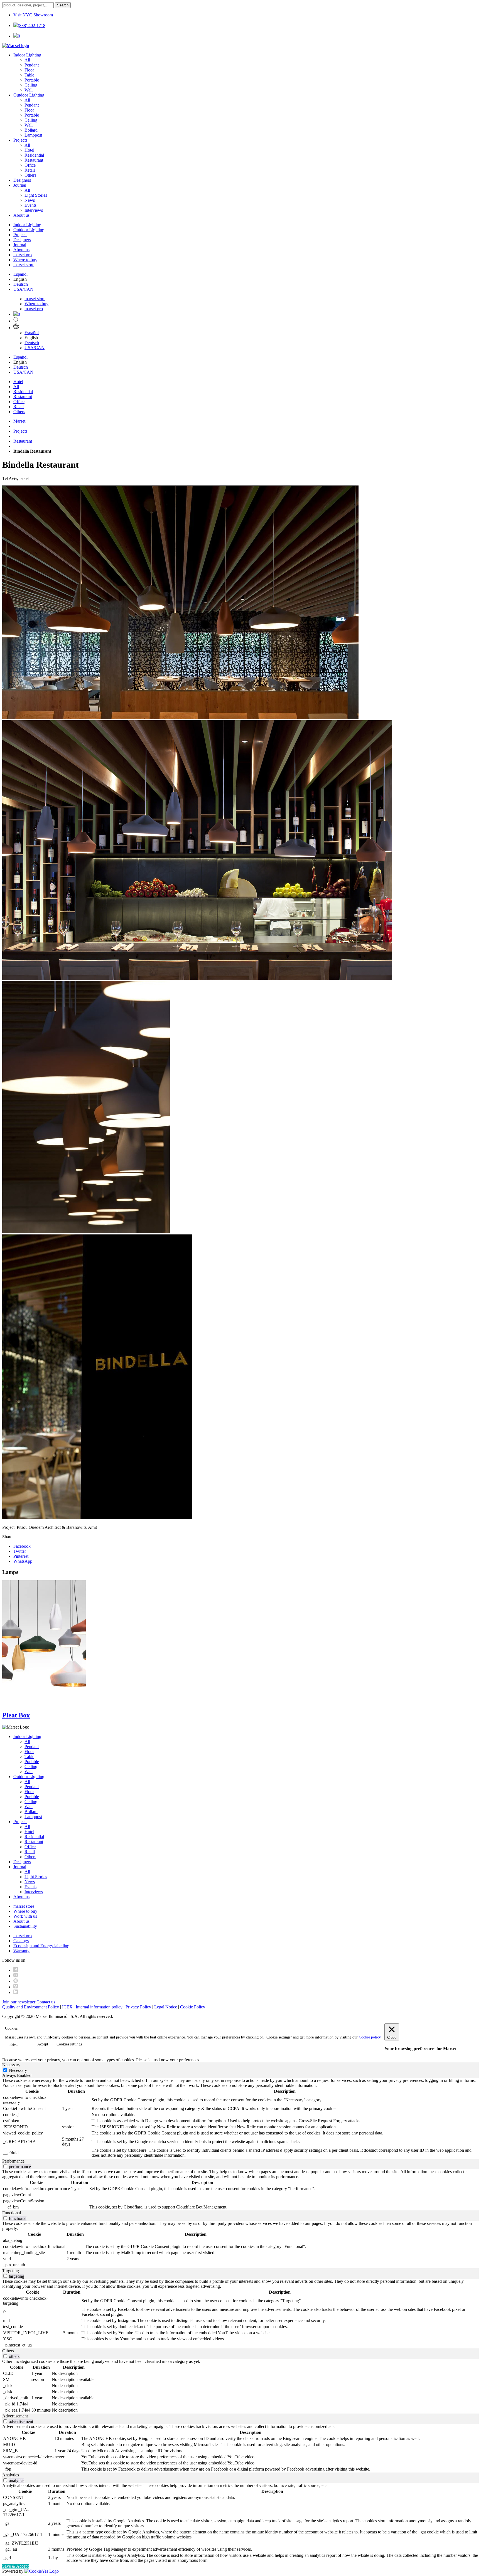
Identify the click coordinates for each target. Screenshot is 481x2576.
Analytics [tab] (11, 2475)
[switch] (5, 2166)
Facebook (22, 1546)
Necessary (18, 2070)
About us (21, 215)
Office (30, 165)
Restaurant (34, 160)
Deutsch (21, 284)
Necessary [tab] (11, 2065)
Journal (20, 185)
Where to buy (25, 260)
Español (20, 274)
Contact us (46, 2002)
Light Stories (36, 195)
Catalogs (21, 1941)
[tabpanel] (240, 2118)
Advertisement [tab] (15, 2416)
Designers (22, 180)
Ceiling (31, 85)
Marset (19, 421)
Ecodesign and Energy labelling (41, 1946)
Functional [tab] (12, 2213)
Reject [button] (14, 2044)
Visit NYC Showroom (33, 15)
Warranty (21, 1951)
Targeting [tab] (11, 2271)
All (27, 60)
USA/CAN (23, 289)
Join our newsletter (19, 2002)
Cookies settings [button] (69, 2044)
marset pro (23, 255)
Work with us (25, 1916)
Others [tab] (8, 2351)
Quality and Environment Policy (31, 2007)
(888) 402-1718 (32, 25)
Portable (32, 80)
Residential (34, 155)
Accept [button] (43, 2044)
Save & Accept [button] (15, 2566)
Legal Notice (166, 2007)
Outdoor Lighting (29, 95)
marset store (24, 265)
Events (30, 205)
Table (29, 75)
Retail (30, 170)
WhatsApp (23, 1561)
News (30, 200)
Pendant (32, 65)
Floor (29, 70)
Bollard (31, 130)
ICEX (67, 2007)
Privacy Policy (138, 2007)
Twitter (20, 1551)
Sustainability (25, 1926)
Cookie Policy (193, 2007)
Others (30, 175)
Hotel (29, 150)
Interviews (34, 210)
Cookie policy (370, 2037)
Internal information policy (99, 2007)
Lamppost (33, 135)
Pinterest (21, 1556)
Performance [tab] (13, 2161)
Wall (29, 90)
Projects (20, 140)
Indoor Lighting (27, 55)
